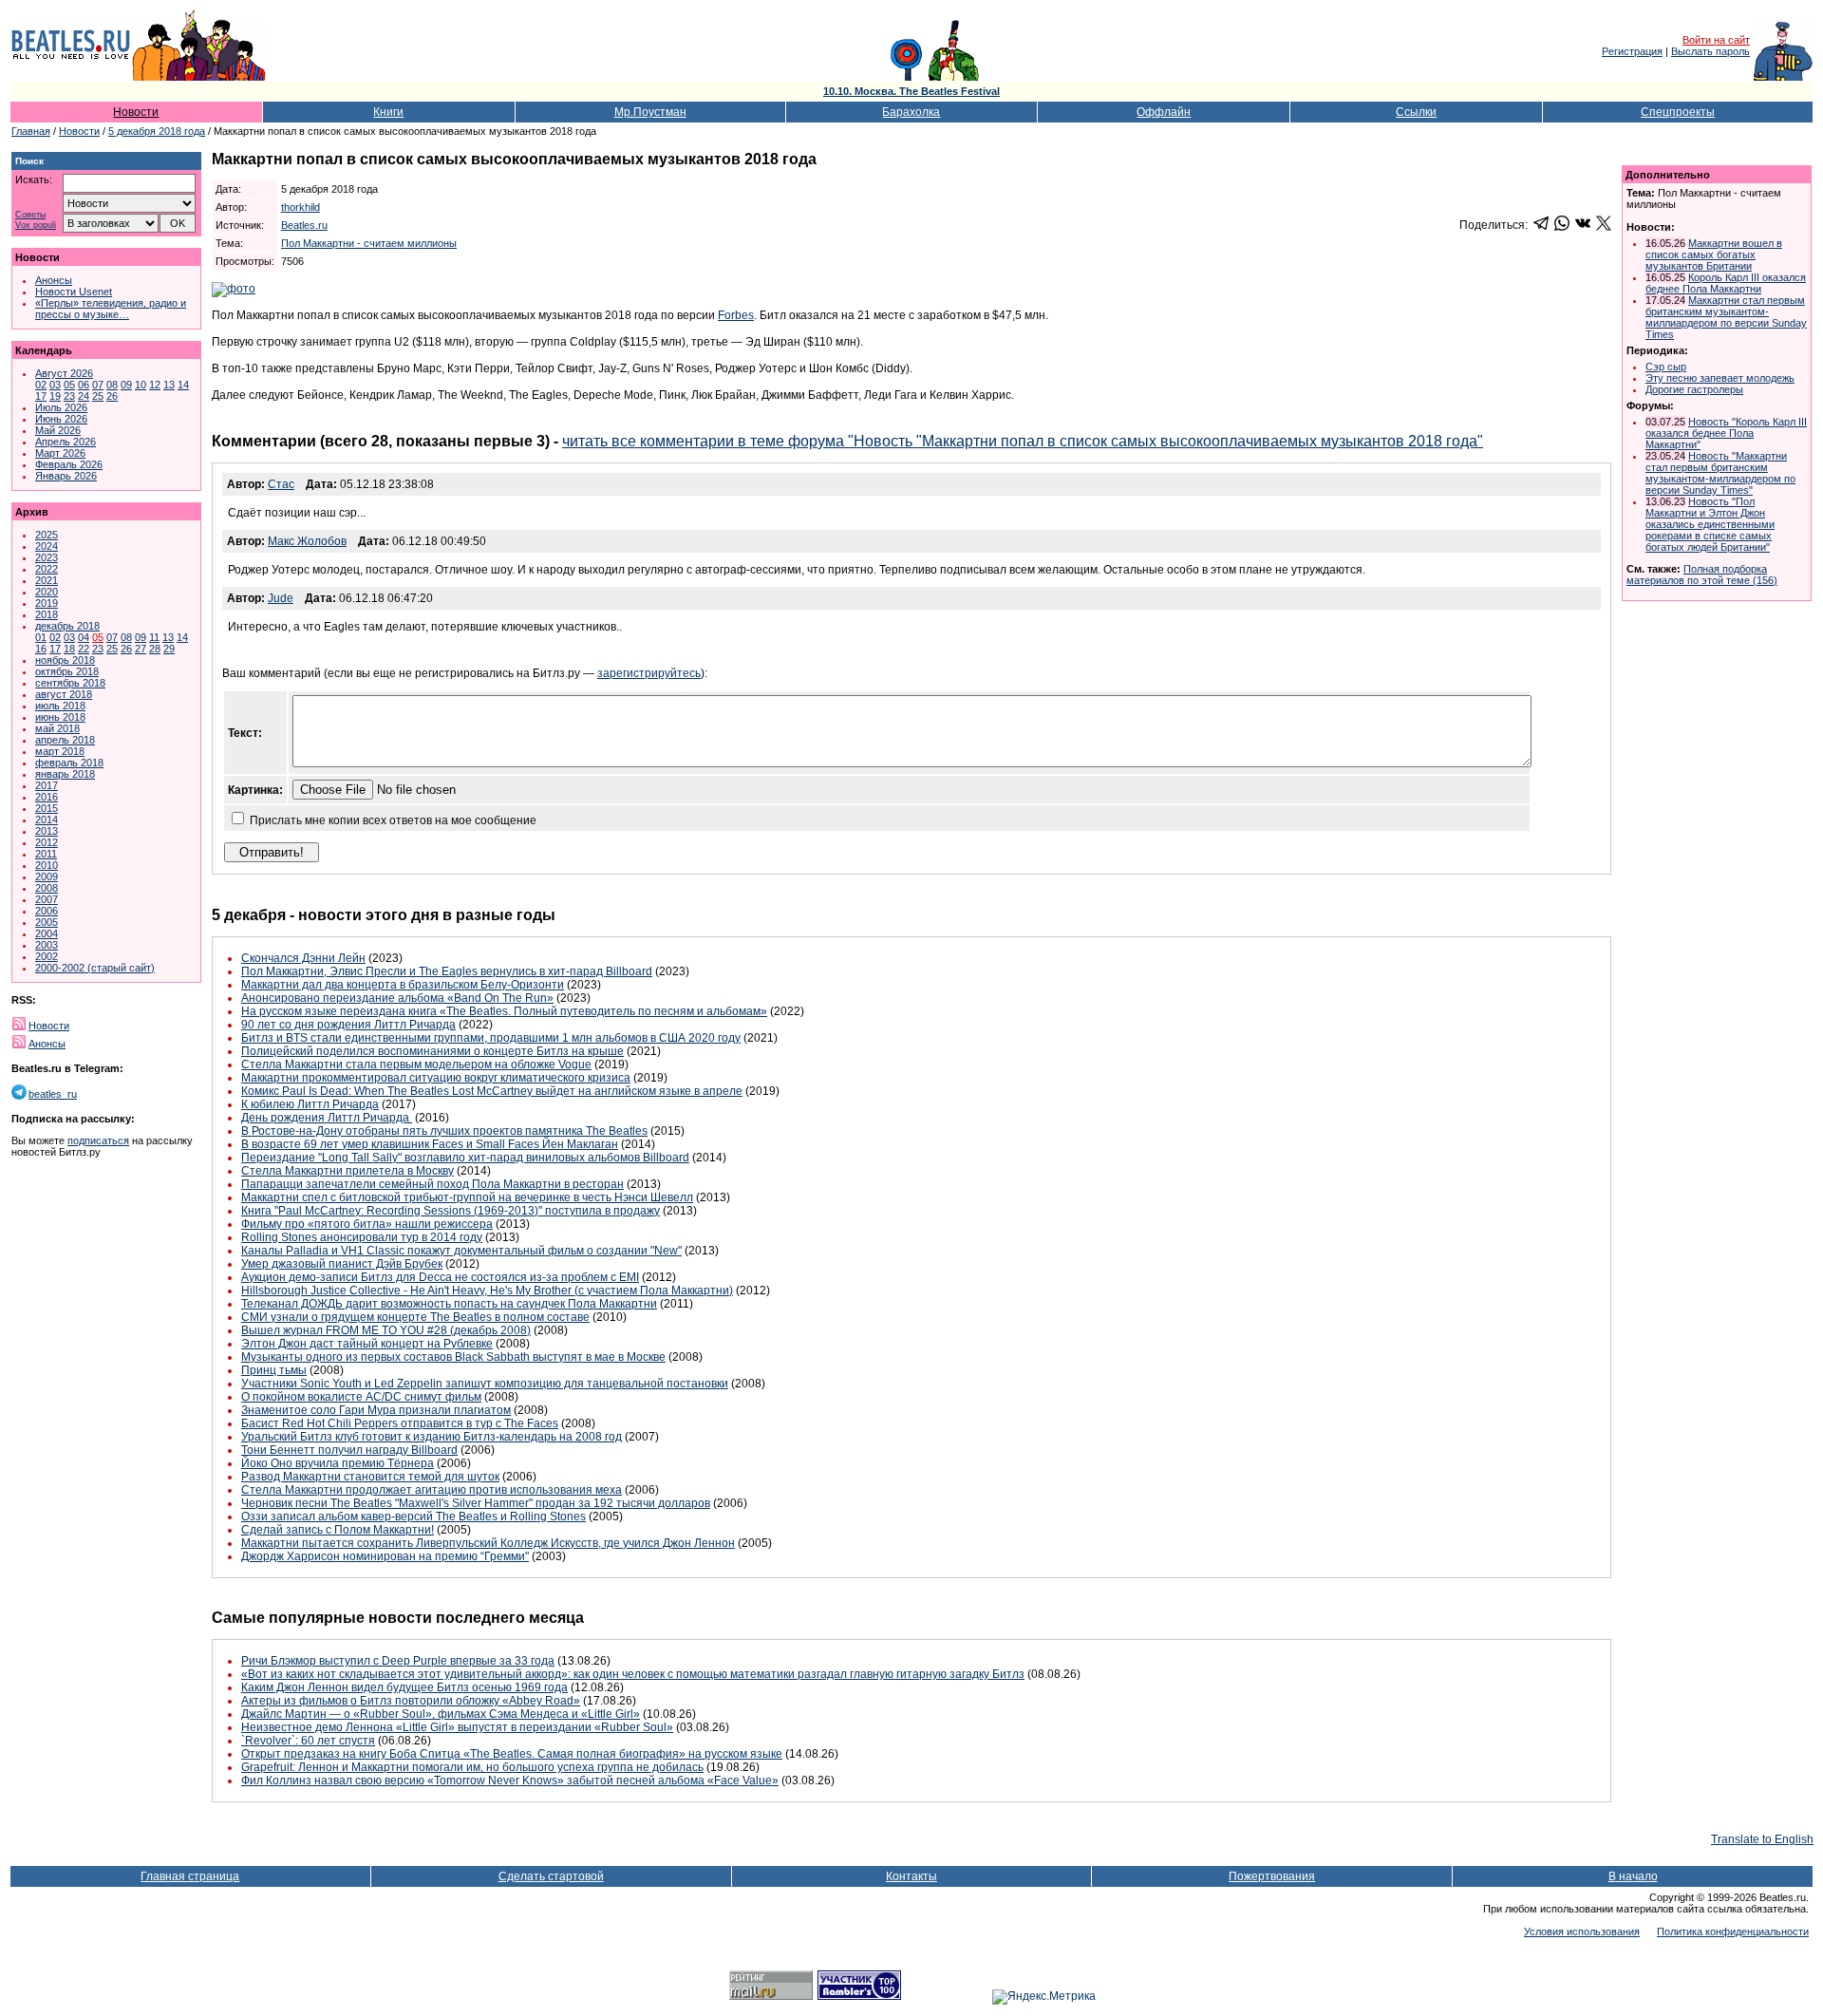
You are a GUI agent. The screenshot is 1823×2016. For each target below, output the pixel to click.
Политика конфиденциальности (1733, 1931)
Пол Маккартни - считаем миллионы (369, 243)
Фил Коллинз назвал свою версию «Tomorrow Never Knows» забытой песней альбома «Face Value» (510, 1780)
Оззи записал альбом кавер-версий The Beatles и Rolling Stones (413, 1517)
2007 (47, 899)
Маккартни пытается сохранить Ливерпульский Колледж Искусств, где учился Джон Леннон (488, 1543)
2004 (47, 933)
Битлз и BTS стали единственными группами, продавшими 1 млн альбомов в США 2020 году (491, 1038)
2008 (47, 888)
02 (41, 385)
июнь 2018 (60, 717)
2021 (47, 580)
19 (55, 396)
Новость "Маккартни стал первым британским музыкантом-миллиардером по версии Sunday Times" (1720, 473)
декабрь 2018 (67, 626)
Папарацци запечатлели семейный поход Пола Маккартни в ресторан (432, 1184)
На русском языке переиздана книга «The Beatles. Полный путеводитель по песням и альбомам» (504, 1011)
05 (69, 385)
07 (98, 385)
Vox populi (36, 226)
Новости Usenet (74, 292)
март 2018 (60, 751)
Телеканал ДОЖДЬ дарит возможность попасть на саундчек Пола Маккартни (449, 1304)
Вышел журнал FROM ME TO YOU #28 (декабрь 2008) (386, 1330)
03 (55, 385)
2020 (47, 592)
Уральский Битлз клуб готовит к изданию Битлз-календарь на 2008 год (432, 1437)
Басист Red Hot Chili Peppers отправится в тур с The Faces (400, 1423)
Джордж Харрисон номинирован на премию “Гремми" (385, 1556)
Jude (281, 598)
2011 (46, 854)
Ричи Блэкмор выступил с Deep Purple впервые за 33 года (398, 1661)
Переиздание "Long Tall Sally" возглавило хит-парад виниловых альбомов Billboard (465, 1158)
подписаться (98, 1140)
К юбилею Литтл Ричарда (310, 1104)
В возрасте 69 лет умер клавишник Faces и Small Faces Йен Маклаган (430, 1144)
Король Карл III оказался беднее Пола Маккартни (1726, 283)
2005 (47, 922)
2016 (47, 797)
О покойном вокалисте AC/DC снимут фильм (361, 1397)
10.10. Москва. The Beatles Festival (911, 91)
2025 (47, 535)
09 (126, 385)
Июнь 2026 (61, 419)
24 (84, 396)
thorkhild (301, 207)
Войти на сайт (1716, 40)
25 (98, 396)
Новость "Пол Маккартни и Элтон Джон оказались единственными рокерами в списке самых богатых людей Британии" (1710, 524)
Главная (31, 131)
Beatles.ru (304, 225)
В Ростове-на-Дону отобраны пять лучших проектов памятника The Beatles (444, 1131)
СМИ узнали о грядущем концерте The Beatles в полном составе (415, 1317)
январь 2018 (65, 774)
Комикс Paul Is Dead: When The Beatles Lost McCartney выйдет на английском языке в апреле (492, 1091)
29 (169, 649)
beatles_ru (53, 1094)
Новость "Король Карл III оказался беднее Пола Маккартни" (1726, 433)
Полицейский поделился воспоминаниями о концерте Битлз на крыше (432, 1051)
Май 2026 (58, 430)
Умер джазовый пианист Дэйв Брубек (342, 1264)
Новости (136, 112)
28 (155, 649)
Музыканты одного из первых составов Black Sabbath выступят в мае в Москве (453, 1357)
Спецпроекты (1678, 112)
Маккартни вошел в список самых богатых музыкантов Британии (1714, 254)
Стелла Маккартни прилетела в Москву (348, 1171)
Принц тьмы (274, 1370)
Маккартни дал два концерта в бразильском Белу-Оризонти (403, 985)
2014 (47, 820)
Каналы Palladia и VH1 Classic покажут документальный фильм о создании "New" (461, 1251)
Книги (388, 112)
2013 (47, 831)
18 (69, 649)
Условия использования (1582, 1931)
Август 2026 (64, 373)
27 (141, 649)
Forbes (736, 315)
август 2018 (64, 694)
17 (41, 396)
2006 (47, 911)
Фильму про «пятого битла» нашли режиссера (367, 1224)
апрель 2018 (65, 740)
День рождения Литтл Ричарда (327, 1118)
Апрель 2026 (66, 442)
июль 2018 (60, 706)
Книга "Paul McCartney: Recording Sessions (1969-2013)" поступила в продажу (451, 1211)
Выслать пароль (1710, 51)
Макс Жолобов (307, 541)
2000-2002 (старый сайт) (95, 968)
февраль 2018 (69, 763)
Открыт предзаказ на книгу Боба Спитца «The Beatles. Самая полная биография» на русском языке (512, 1754)
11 (154, 637)
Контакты (911, 1876)
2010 (47, 865)
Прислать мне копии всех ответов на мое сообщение (393, 820)
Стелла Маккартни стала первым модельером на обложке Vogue (416, 1065)
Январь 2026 (66, 476)
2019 (47, 603)
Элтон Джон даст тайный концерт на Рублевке (367, 1344)
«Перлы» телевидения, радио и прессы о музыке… (111, 309)
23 (69, 396)
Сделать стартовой (551, 1876)
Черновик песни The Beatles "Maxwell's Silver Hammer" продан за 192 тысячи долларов (476, 1503)
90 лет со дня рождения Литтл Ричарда (348, 1025)
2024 (47, 546)
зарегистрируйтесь (649, 673)
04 (84, 637)
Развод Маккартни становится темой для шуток (370, 1477)
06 (84, 385)
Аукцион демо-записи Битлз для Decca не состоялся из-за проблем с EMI (440, 1277)
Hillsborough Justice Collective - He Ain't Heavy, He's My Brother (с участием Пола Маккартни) (487, 1291)
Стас (281, 484)
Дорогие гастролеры (1694, 389)
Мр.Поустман (650, 112)
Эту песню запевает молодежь (1720, 378)
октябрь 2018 (67, 671)
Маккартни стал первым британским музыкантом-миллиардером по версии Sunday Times (1726, 317)
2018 (47, 614)
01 (41, 637)
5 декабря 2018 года (157, 131)
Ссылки (1416, 112)
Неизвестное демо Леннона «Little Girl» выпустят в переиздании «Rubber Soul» (457, 1727)
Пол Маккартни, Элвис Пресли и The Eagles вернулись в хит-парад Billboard (447, 971)
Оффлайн (1164, 112)
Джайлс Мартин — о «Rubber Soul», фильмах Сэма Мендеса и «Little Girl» (441, 1714)
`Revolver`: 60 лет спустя (308, 1741)
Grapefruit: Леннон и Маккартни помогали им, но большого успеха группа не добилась (472, 1767)
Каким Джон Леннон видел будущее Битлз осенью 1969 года (404, 1687)
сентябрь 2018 (70, 683)
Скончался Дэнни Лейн (303, 958)
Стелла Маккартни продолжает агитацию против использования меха (432, 1490)
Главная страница (190, 1876)
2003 (47, 945)
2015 (47, 808)
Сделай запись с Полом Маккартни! (338, 1530)
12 (155, 385)
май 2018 (57, 728)
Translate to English (1762, 1839)
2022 (47, 569)
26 (112, 396)
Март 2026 (60, 453)
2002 (47, 956)
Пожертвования (1272, 1876)
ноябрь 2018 (65, 660)
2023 (47, 557)
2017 (47, 785)
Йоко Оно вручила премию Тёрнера (338, 1463)
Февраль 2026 (69, 464)
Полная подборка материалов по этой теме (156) (1702, 575)
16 (41, 649)
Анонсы (54, 280)
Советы (30, 215)
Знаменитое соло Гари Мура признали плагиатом (376, 1410)
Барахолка (911, 112)
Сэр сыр (1666, 367)
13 (169, 385)
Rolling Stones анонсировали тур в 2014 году (362, 1237)
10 (141, 385)
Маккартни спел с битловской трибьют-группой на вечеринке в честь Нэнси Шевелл (467, 1197)
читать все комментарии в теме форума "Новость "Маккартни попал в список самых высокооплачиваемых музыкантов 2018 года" (1023, 441)
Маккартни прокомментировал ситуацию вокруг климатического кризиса (436, 1078)
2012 (47, 842)
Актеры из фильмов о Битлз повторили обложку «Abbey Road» (411, 1701)
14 (183, 385)
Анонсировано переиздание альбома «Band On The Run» (397, 998)
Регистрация (1632, 51)
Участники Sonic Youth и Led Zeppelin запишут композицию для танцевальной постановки (485, 1384)
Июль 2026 (61, 407)
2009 (47, 876)
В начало (1633, 1876)
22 (84, 649)
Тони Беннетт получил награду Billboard (349, 1450)
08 (112, 385)
